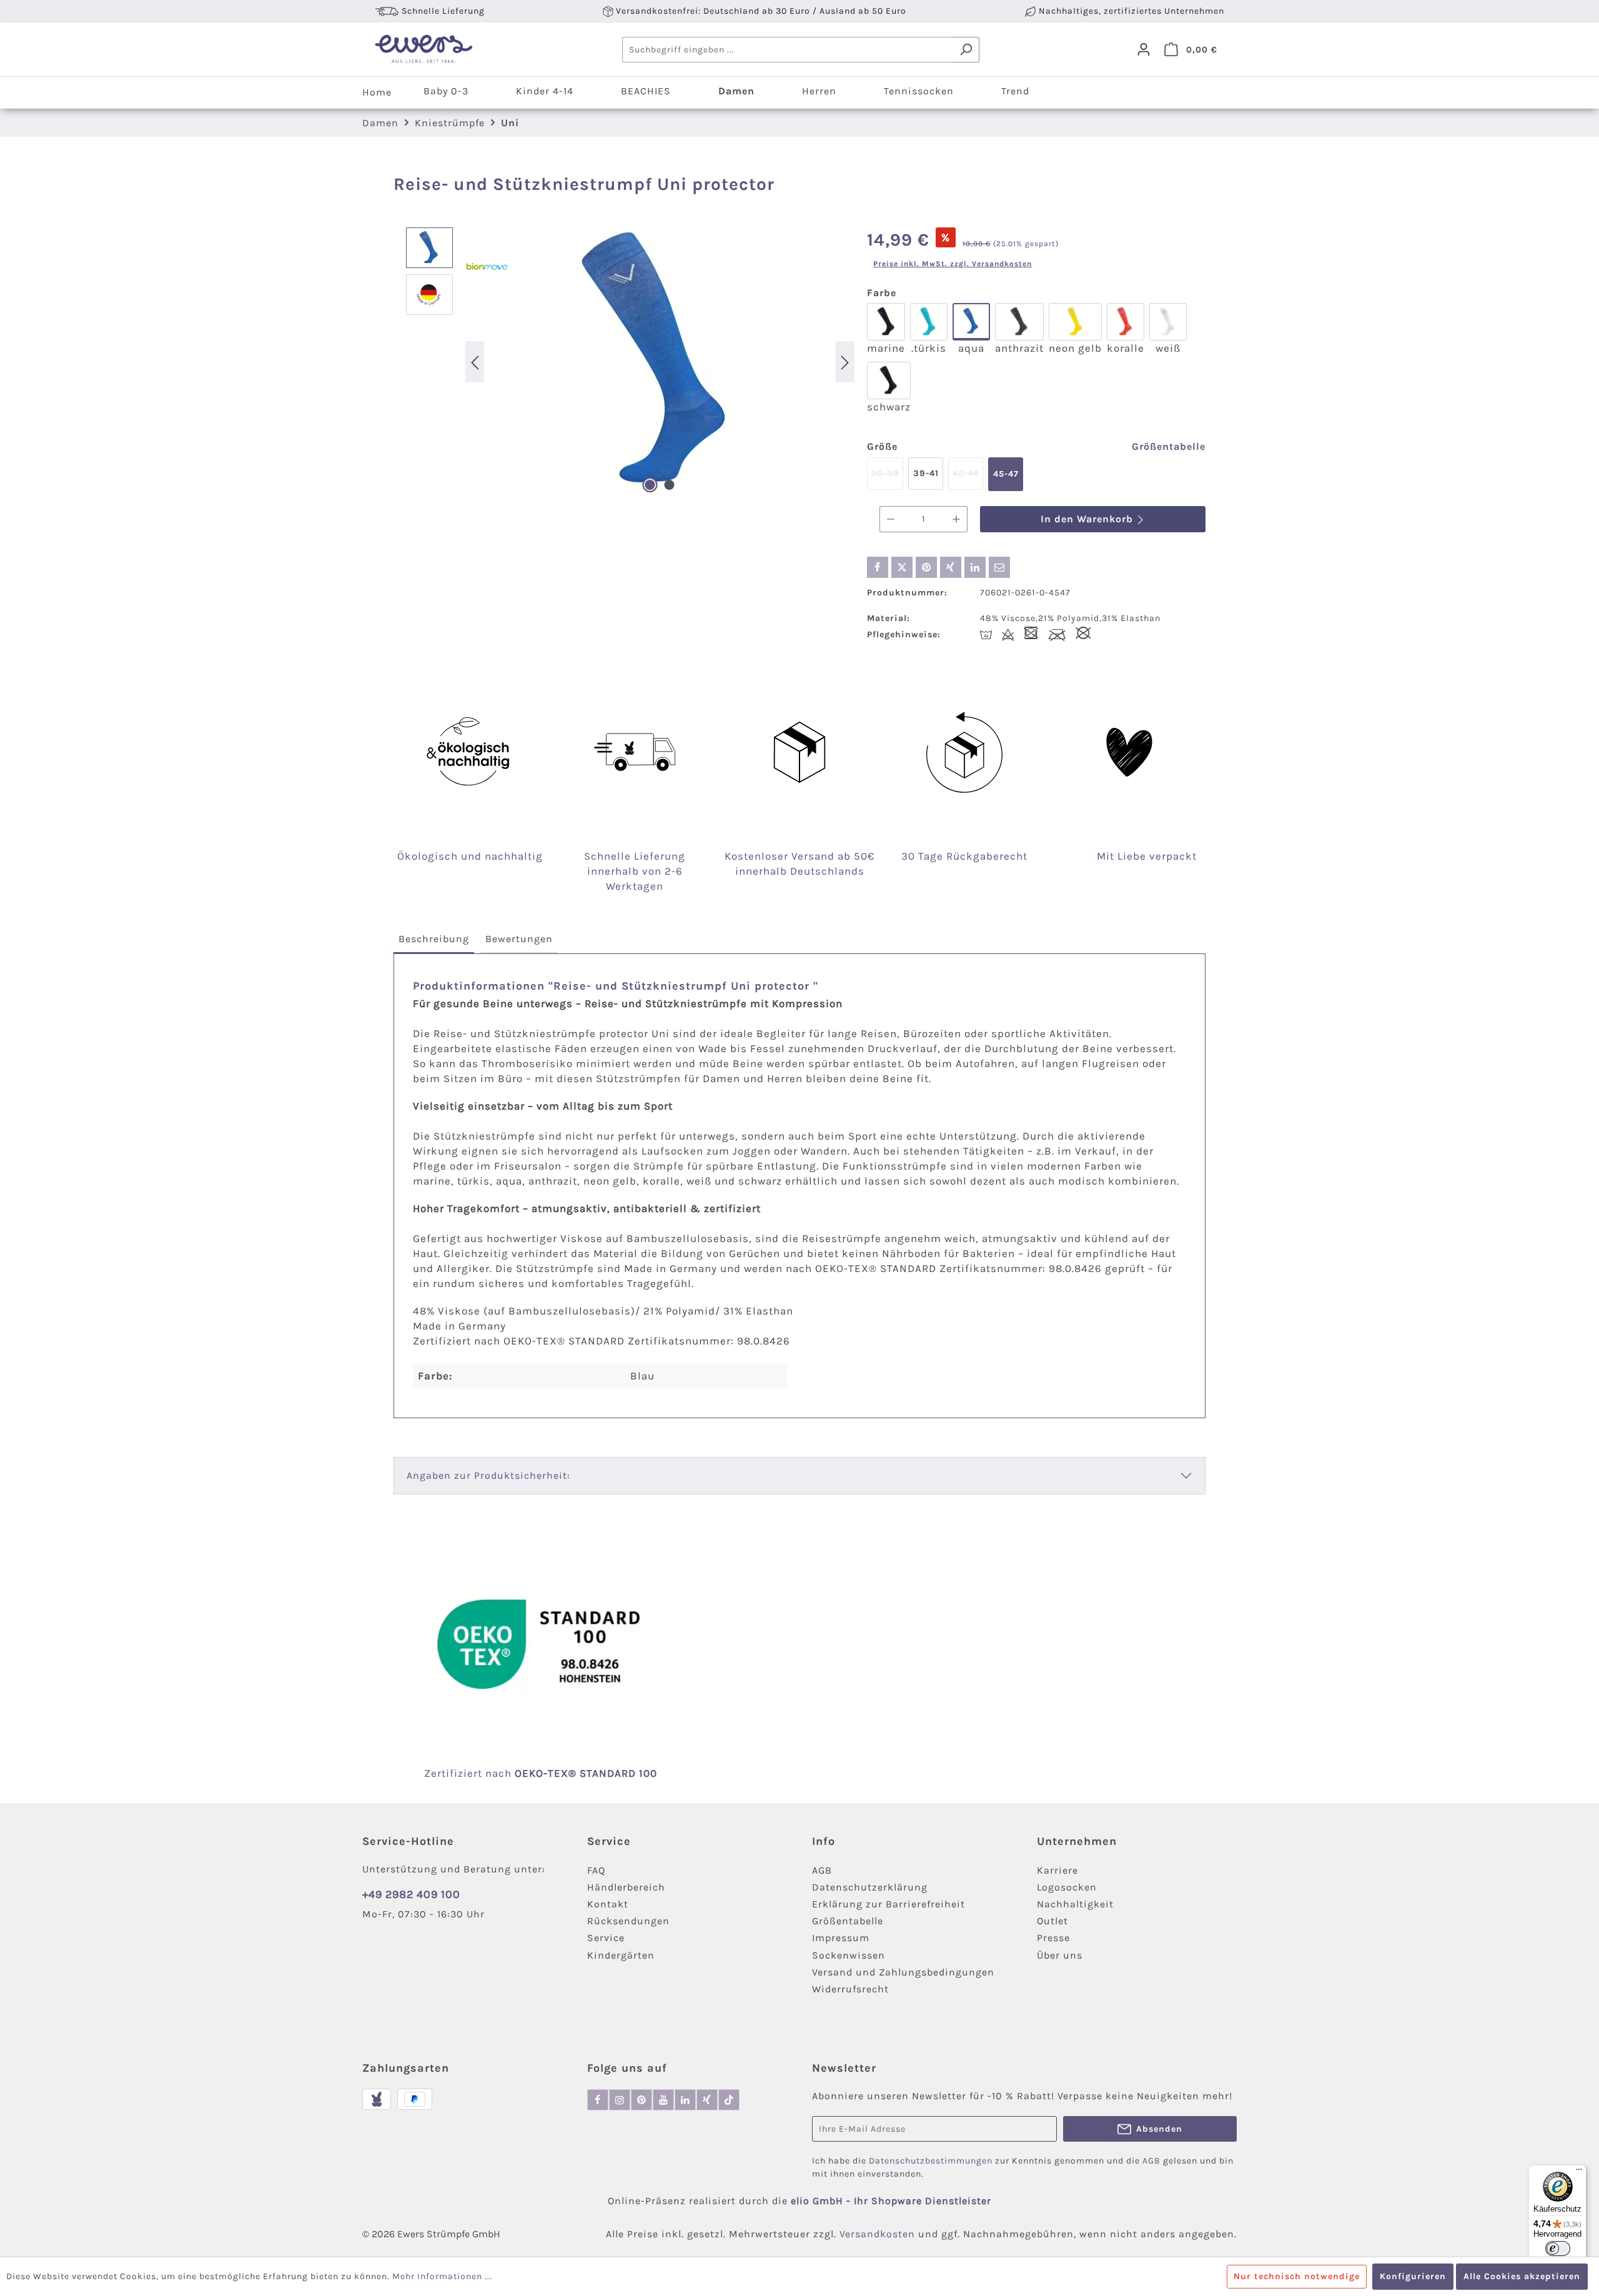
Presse (1053, 1938)
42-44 (968, 479)
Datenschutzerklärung (870, 1887)
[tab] (434, 940)
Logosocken (1067, 1887)
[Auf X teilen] (902, 567)
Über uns (1060, 1955)
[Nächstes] (845, 361)
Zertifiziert (455, 1773)
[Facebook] (598, 2100)
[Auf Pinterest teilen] (926, 567)
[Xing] (707, 2100)
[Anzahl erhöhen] (957, 519)
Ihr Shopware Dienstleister (923, 2201)
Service (606, 1938)
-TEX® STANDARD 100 (600, 1773)
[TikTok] (729, 2100)
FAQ (596, 1870)
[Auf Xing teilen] (951, 567)
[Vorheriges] (475, 361)
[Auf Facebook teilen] (878, 567)
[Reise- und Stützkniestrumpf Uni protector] (660, 362)
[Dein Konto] (1144, 49)
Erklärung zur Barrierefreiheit (889, 1904)
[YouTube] (663, 2100)
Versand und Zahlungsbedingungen (903, 1972)
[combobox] (788, 50)
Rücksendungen (628, 1921)
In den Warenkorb (1088, 519)
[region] (630, 362)
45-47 (1006, 474)
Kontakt (608, 1904)
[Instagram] (620, 2100)
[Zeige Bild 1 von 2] (650, 485)
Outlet (1052, 1921)
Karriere (1057, 1870)
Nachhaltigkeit (1075, 1904)
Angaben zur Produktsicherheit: (488, 1475)
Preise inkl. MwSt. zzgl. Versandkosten (953, 264)
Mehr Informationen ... (442, 2276)
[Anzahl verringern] (890, 519)
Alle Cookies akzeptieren (1522, 2276)
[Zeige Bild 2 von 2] (670, 485)
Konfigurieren (1413, 2276)
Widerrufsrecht (850, 1989)
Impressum (841, 1938)
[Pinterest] (641, 2100)
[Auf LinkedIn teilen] (975, 567)
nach (514, 1773)
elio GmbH (819, 2201)
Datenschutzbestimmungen (931, 2161)
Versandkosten (877, 2234)
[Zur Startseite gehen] (423, 49)
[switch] (1558, 2249)
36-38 (887, 479)
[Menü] (1579, 2172)
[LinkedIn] (685, 2100)
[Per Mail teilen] (999, 567)
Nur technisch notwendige (1297, 2276)
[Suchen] (966, 50)
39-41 (926, 473)
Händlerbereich (626, 1887)
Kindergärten (621, 1955)
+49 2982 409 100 (411, 1894)
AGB (822, 1870)
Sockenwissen (849, 1955)
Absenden (1159, 2129)
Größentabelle (1169, 446)
